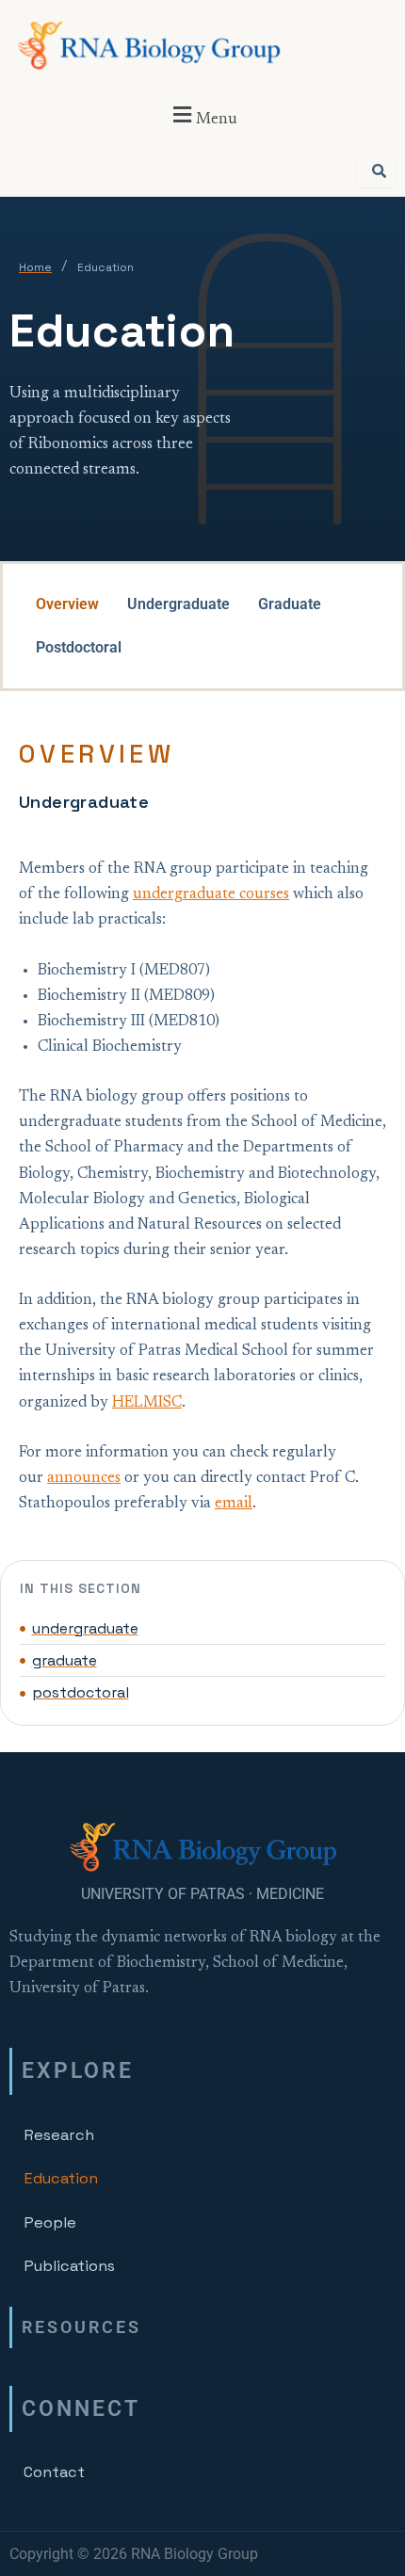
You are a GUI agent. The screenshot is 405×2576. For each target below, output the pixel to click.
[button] (202, 116)
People (50, 2222)
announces (84, 1478)
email (234, 1504)
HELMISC (147, 1403)
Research (59, 2135)
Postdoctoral (79, 647)
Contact (54, 2472)
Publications (69, 2266)
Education (61, 2178)
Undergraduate (178, 604)
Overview (67, 604)
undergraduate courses (211, 894)
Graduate (290, 604)
